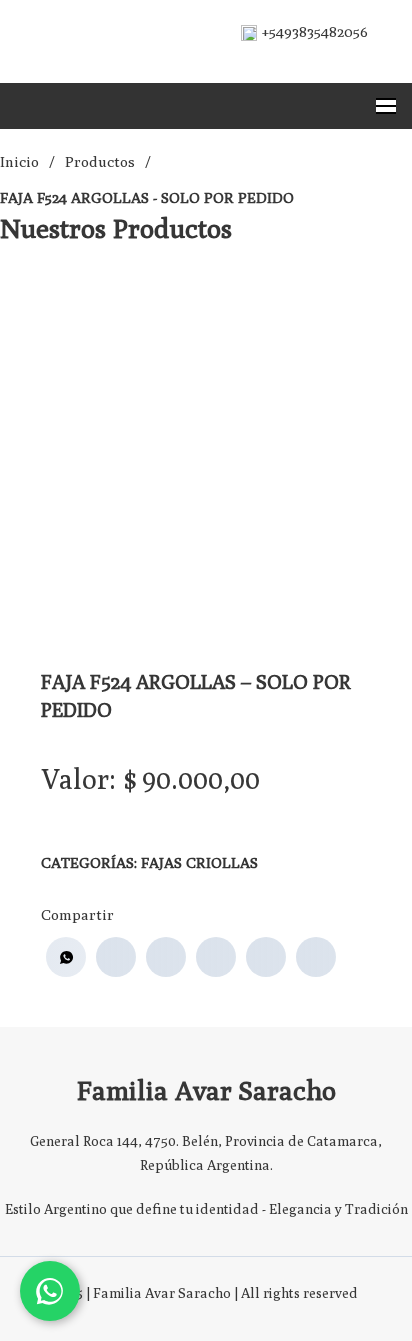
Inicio (19, 161)
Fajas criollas (199, 862)
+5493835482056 (315, 31)
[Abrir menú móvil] (386, 106)
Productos (100, 161)
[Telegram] (316, 957)
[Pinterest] (266, 957)
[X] (166, 957)
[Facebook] (116, 957)
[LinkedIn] (216, 957)
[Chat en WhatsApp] (50, 1291)
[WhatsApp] (66, 957)
